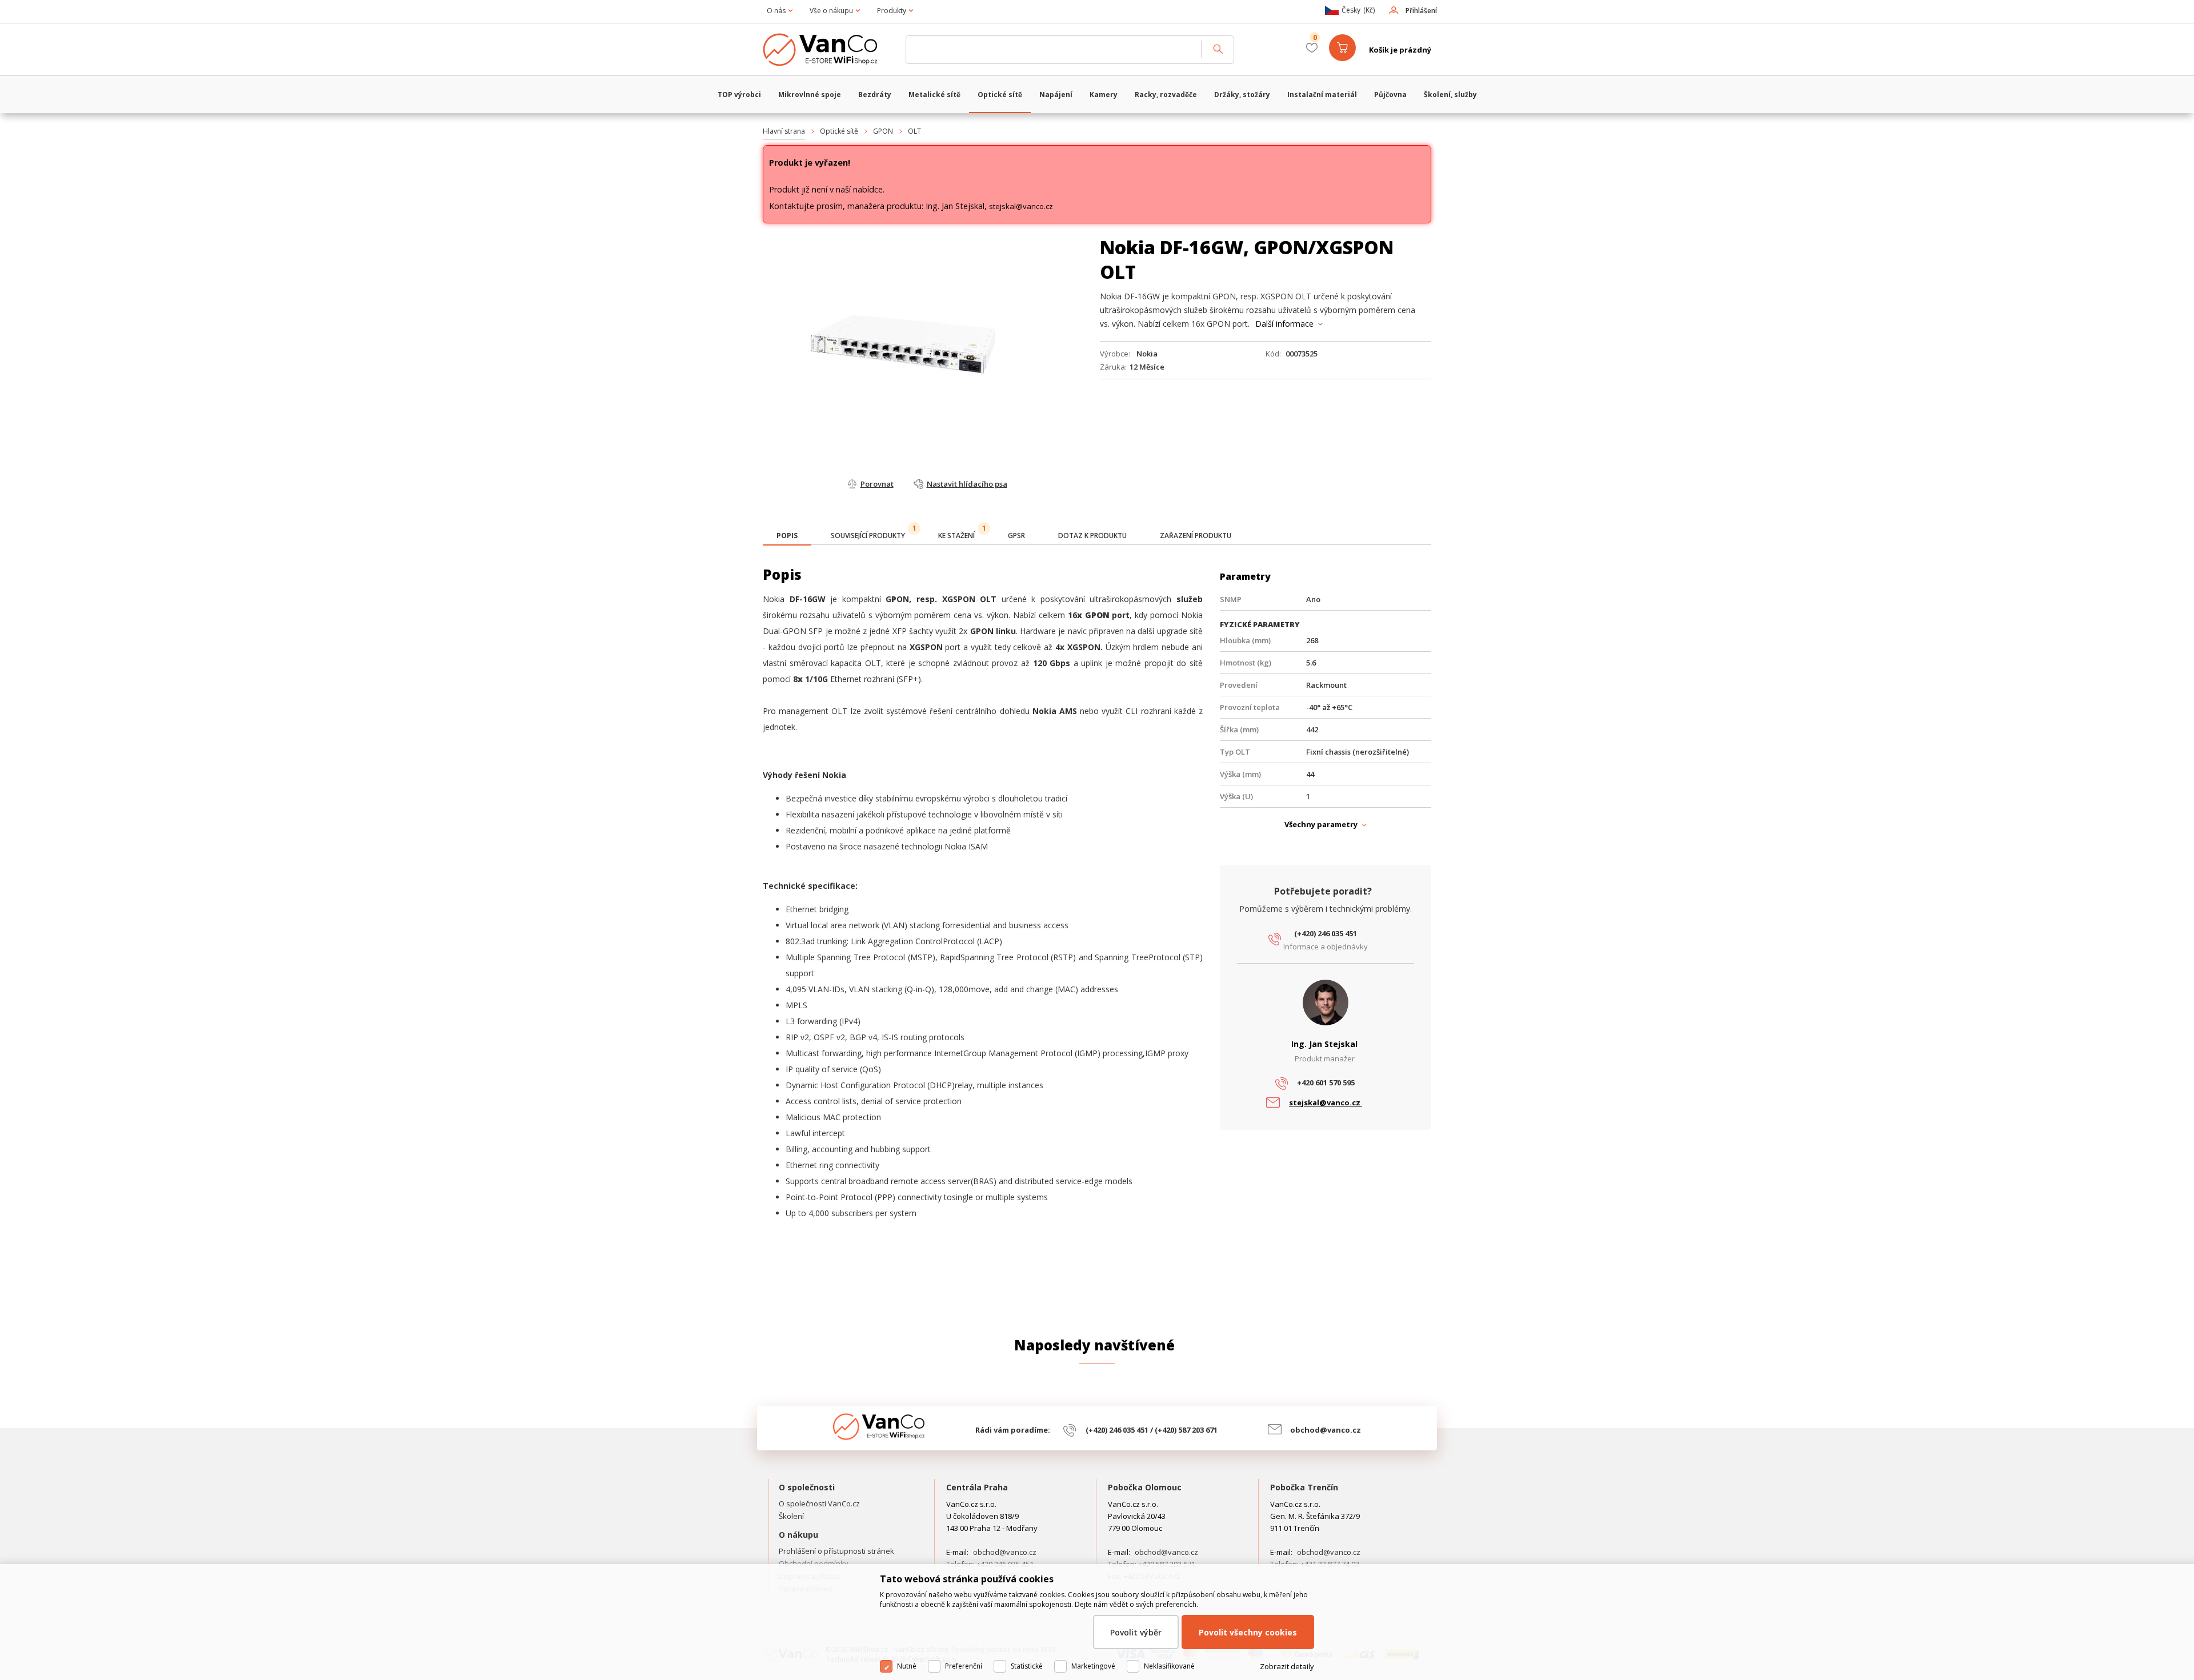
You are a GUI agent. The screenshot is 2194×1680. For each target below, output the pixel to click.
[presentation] (787, 536)
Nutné (907, 1666)
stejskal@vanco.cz (1021, 206)
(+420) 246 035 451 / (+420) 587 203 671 (1152, 1430)
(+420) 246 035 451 (1326, 933)
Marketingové (1093, 1666)
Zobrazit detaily (1287, 1666)
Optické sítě (839, 131)
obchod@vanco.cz (1326, 1430)
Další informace (1284, 324)
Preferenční (964, 1666)
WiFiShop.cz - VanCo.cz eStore (828, 50)
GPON (883, 131)
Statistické (1027, 1666)
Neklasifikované (1169, 1666)
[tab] (787, 537)
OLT (914, 131)
